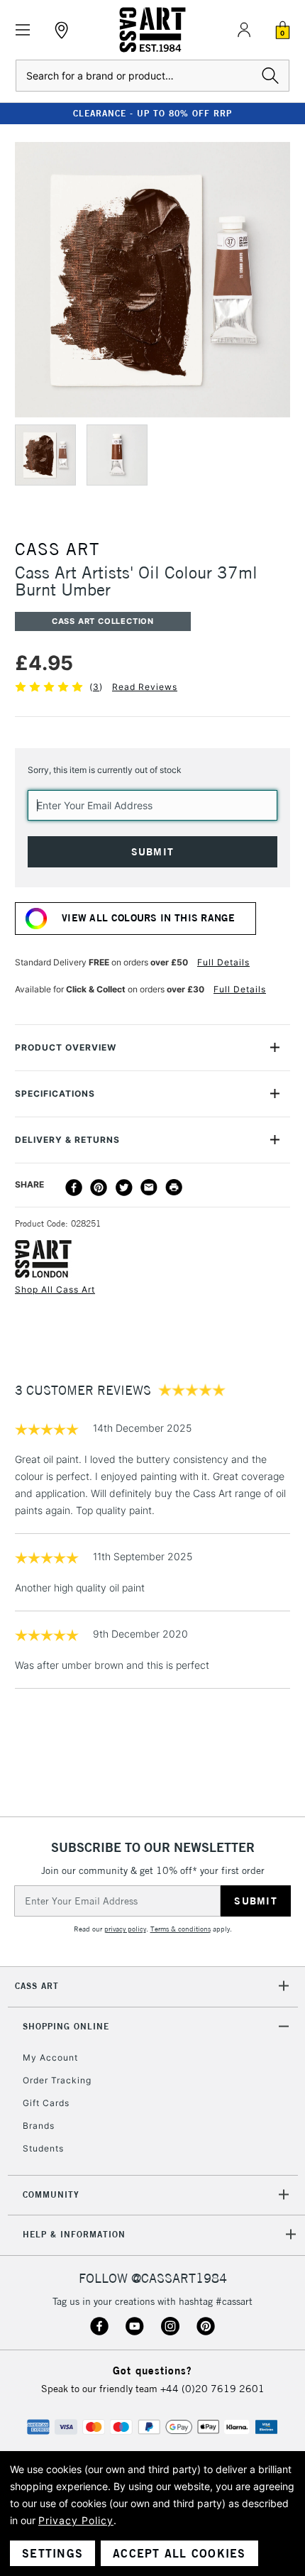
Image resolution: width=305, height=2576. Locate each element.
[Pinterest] (99, 1188)
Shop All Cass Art (55, 1289)
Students (43, 2148)
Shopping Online (66, 2026)
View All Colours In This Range (148, 918)
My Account (50, 2057)
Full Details (223, 962)
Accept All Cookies (179, 2553)
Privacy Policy (76, 2520)
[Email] (149, 1188)
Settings (52, 2553)
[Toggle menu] (23, 30)
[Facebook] (74, 1188)
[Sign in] (244, 30)
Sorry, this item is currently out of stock (105, 770)
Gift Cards (46, 2103)
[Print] (174, 1188)
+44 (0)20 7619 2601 (212, 2389)
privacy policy (125, 1929)
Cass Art (37, 1986)
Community (51, 2194)
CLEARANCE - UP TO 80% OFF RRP (152, 113)
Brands (39, 2126)
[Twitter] (124, 1188)
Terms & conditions (181, 1929)
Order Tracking (57, 2080)
